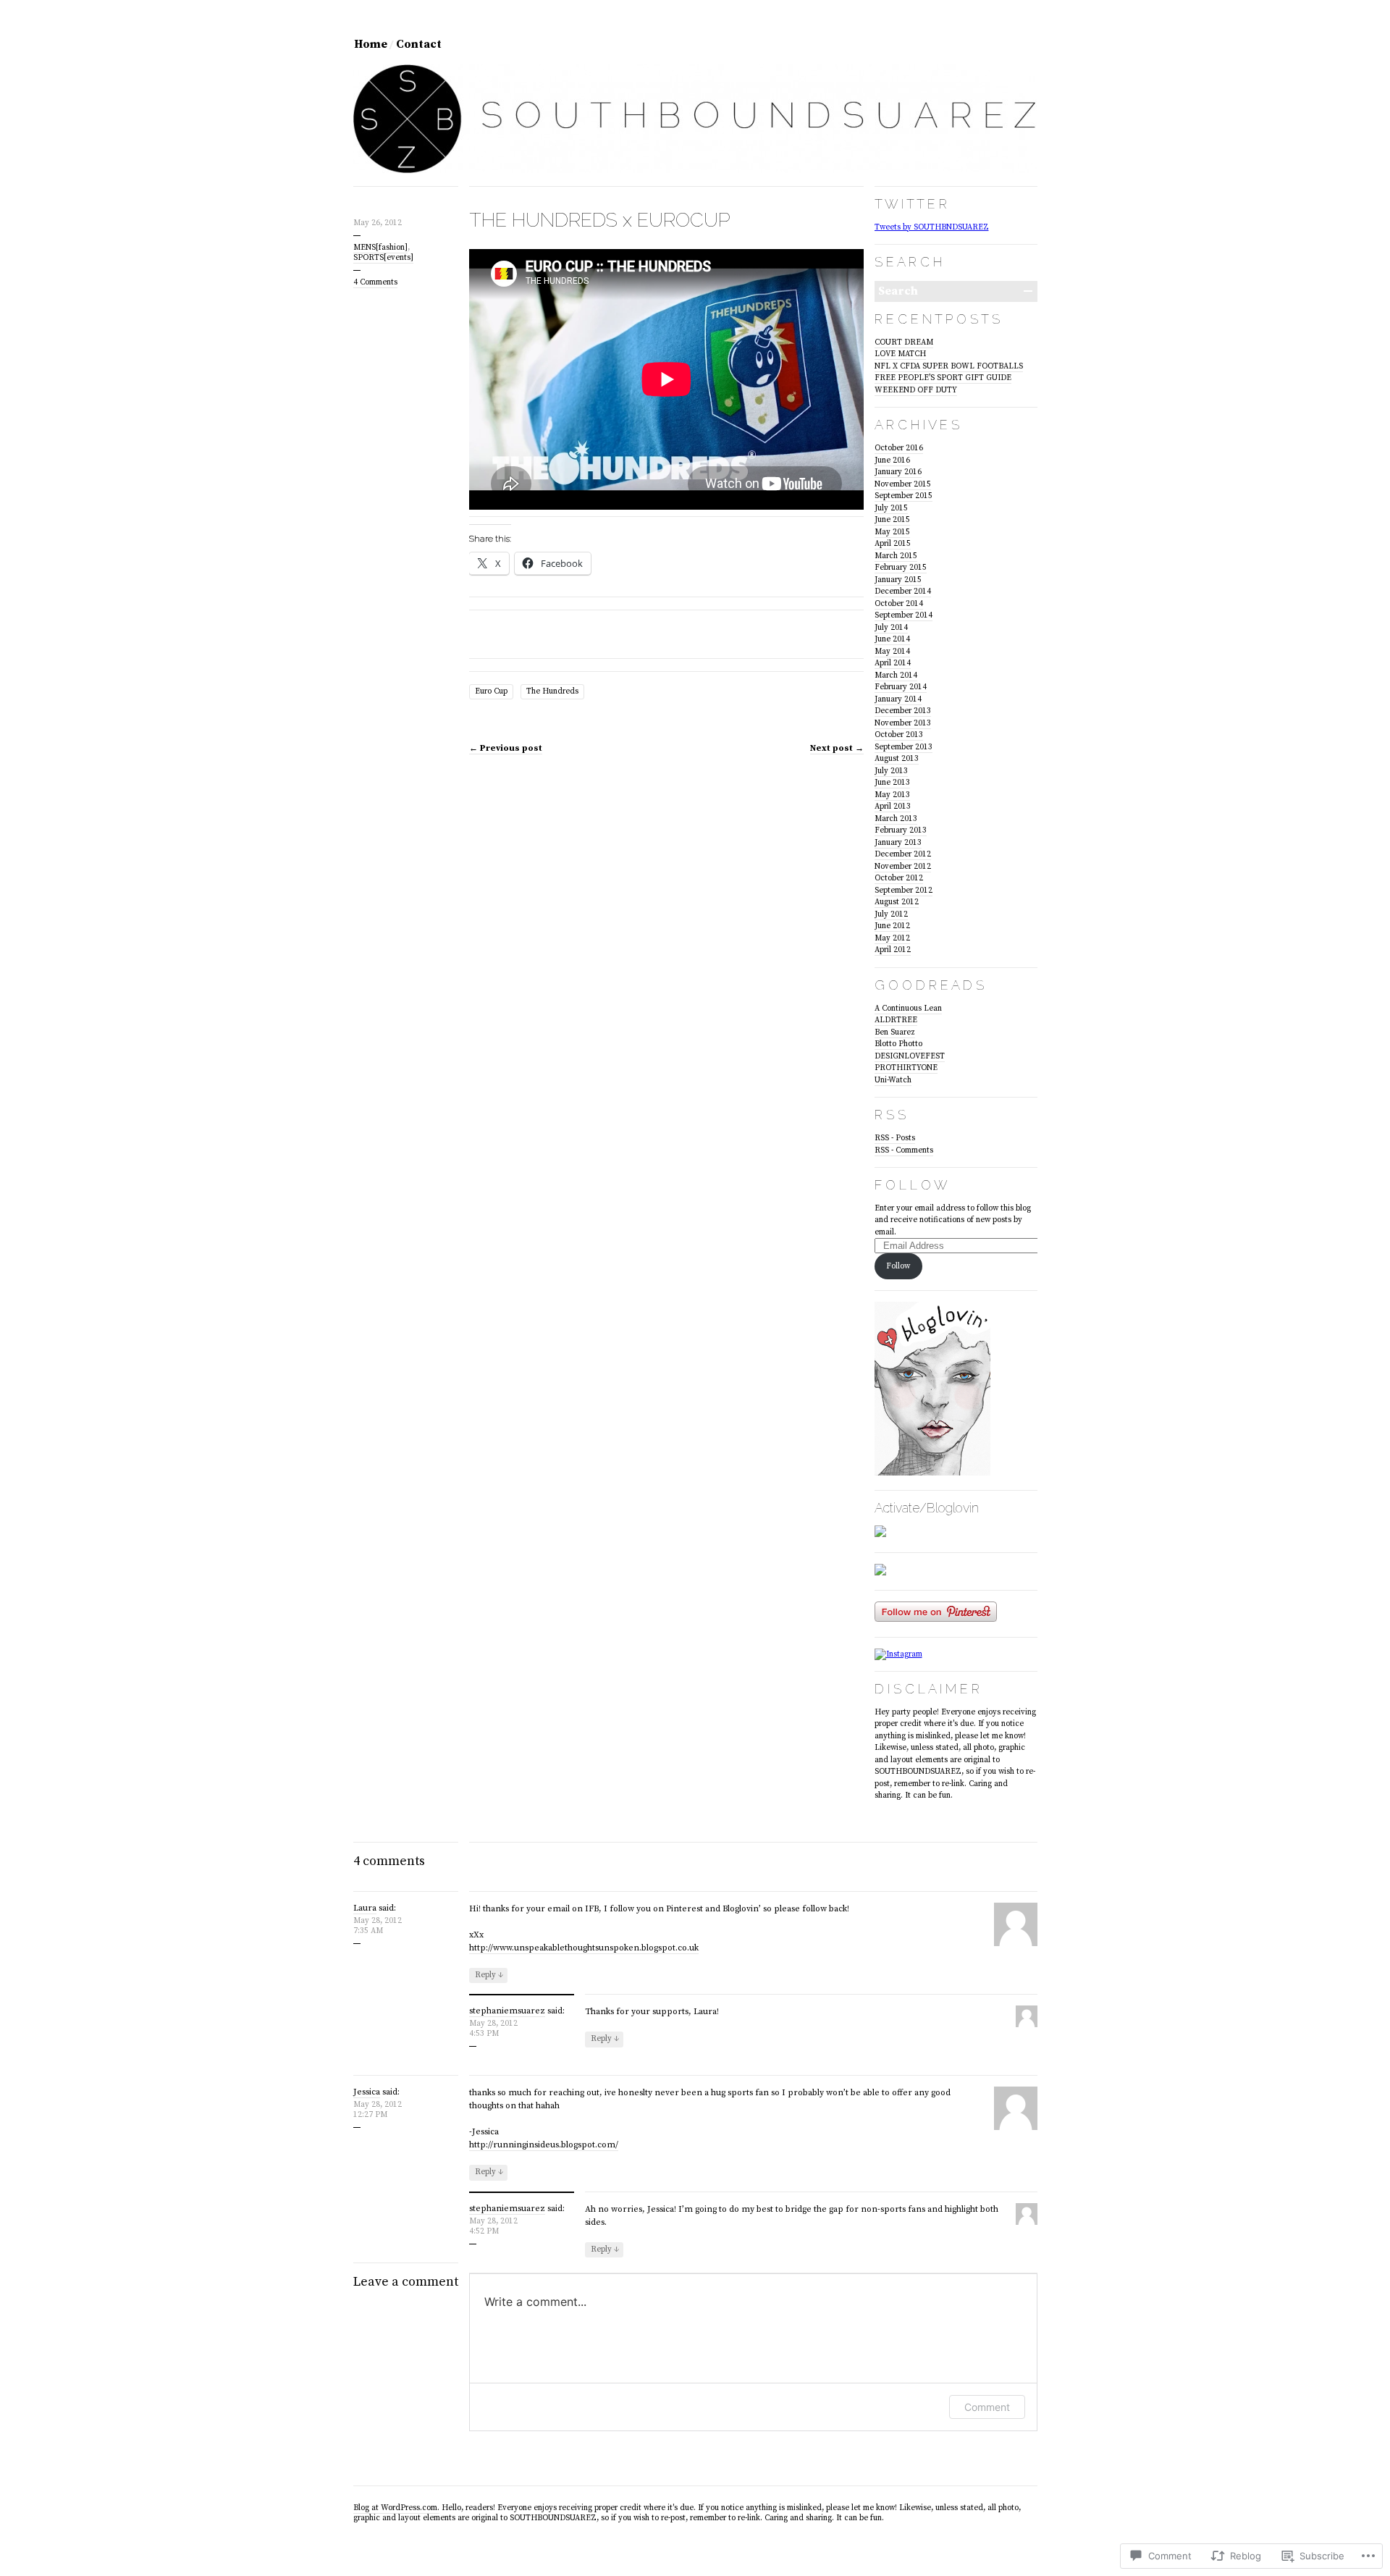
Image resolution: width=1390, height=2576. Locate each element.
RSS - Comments (904, 1150)
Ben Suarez (895, 1032)
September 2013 (903, 747)
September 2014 (903, 615)
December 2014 (903, 592)
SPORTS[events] (383, 258)
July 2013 (891, 771)
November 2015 (903, 484)
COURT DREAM (904, 342)
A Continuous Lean (908, 1009)
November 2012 (903, 867)
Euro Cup (491, 691)
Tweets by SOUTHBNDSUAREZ (932, 227)
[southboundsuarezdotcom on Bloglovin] (932, 1473)
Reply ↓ (489, 1975)
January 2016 (898, 472)
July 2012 (891, 914)
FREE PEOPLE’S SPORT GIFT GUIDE (943, 378)
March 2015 (896, 556)
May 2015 (892, 532)
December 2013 (903, 711)
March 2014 (896, 675)
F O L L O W (911, 1185)
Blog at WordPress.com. (396, 2508)
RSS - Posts (895, 1138)
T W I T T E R (911, 204)
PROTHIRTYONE (906, 1068)
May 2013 (892, 795)
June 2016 (892, 460)
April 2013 (893, 807)
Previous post (506, 748)
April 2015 (893, 544)
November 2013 (903, 723)
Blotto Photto (898, 1044)
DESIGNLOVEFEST (910, 1056)
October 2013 (899, 735)
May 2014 (892, 652)
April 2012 (893, 950)
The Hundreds (552, 691)
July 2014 (891, 628)
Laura (365, 1908)
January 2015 (898, 580)
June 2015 (892, 520)
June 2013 (892, 783)
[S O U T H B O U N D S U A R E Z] (695, 171)
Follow (898, 1266)
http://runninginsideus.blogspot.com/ (544, 2145)
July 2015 (891, 508)
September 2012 (903, 891)
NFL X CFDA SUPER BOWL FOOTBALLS (949, 366)
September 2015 (903, 496)
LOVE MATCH (900, 354)
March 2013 (896, 819)
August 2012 (897, 902)
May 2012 (892, 938)
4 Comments (375, 282)
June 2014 (892, 639)
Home (371, 44)
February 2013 (901, 830)
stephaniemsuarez (507, 2011)
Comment (987, 2407)
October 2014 (899, 604)
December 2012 (903, 854)
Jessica (367, 2092)
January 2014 (898, 699)
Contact (419, 44)
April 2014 (893, 663)
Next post (837, 748)
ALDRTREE (896, 1020)
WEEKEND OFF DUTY (916, 390)
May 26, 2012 (378, 223)
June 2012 (892, 926)
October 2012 (899, 878)
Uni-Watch (893, 1080)
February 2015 (901, 568)
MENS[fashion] (380, 248)
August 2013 (897, 759)
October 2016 (899, 448)
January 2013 (898, 843)
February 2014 (901, 687)
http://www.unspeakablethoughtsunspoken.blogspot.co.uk (584, 1948)
